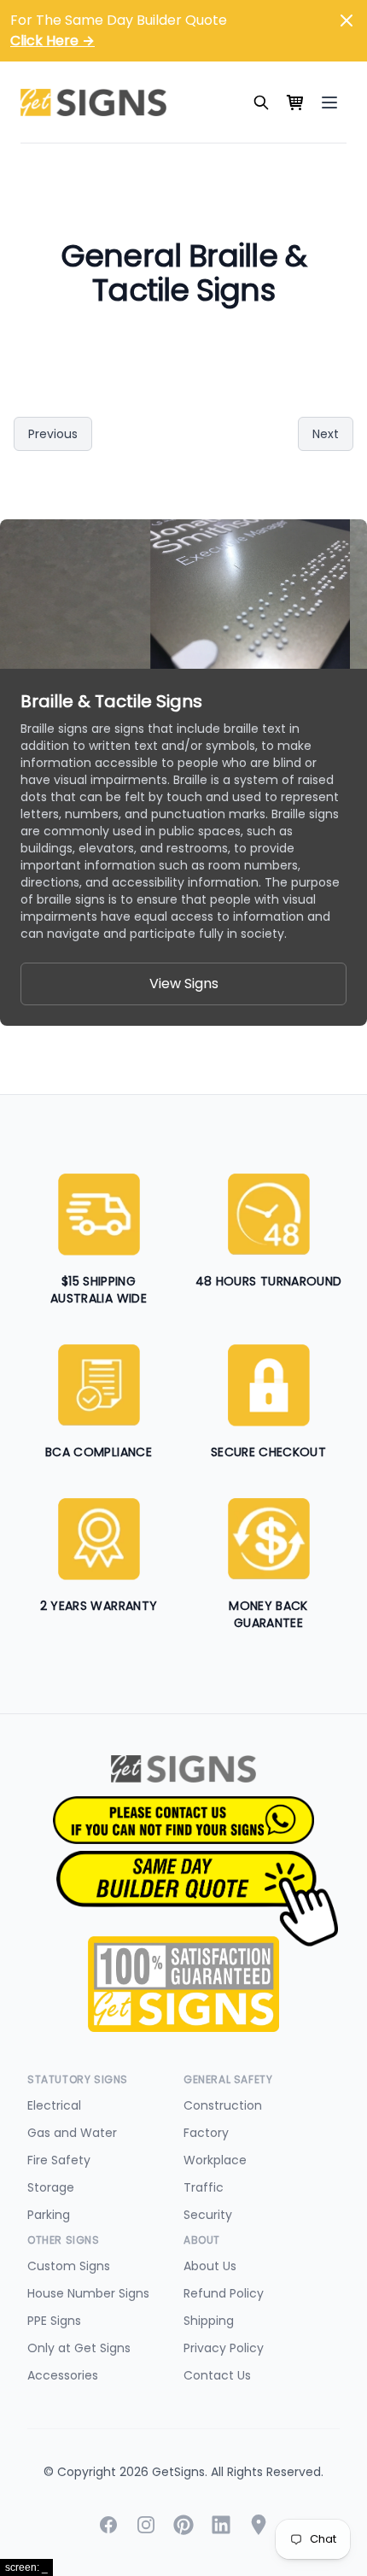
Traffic (204, 2187)
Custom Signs (69, 2266)
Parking (49, 2215)
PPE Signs (54, 2321)
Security (208, 2215)
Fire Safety (59, 2160)
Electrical (54, 2105)
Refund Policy (224, 2293)
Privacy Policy (224, 2348)
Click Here (52, 41)
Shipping (209, 2321)
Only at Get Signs (79, 2348)
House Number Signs (88, 2293)
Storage (51, 2187)
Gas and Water (72, 2133)
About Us (210, 2266)
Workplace (215, 2160)
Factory (206, 2133)
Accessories (63, 2375)
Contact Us (217, 2375)
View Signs (184, 984)
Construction (223, 2105)
